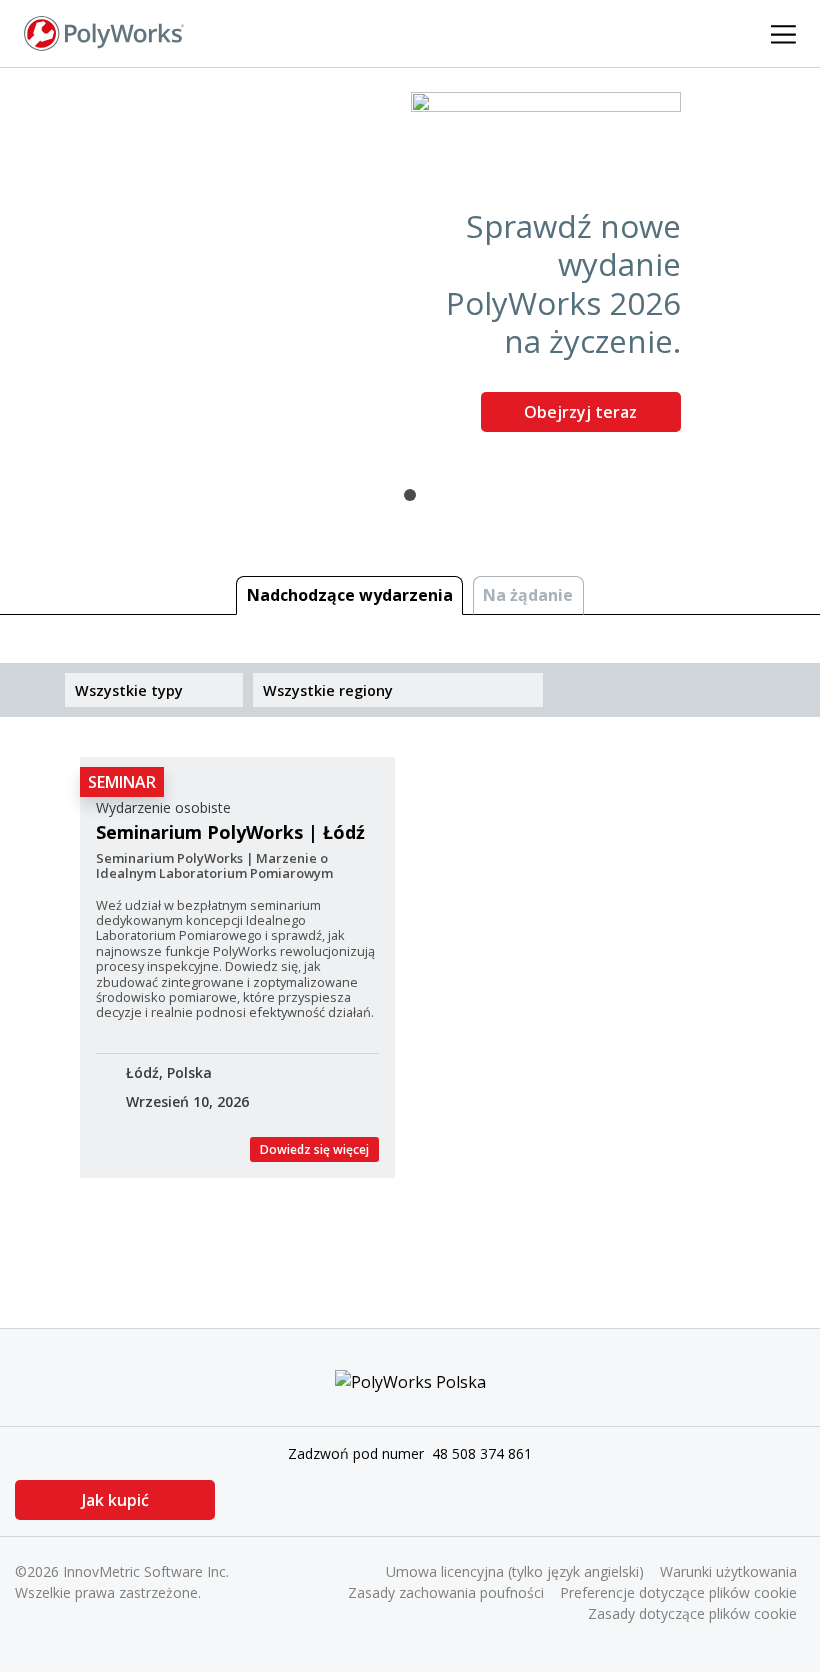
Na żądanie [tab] (528, 595)
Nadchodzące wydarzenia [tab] (350, 595)
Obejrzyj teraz (580, 412)
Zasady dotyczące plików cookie (692, 1613)
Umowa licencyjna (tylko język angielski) (515, 1571)
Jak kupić (115, 1500)
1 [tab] (410, 495)
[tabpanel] (410, 270)
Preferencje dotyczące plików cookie (678, 1592)
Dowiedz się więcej (314, 1149)
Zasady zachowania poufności (446, 1592)
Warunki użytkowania (728, 1571)
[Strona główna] (104, 32)
